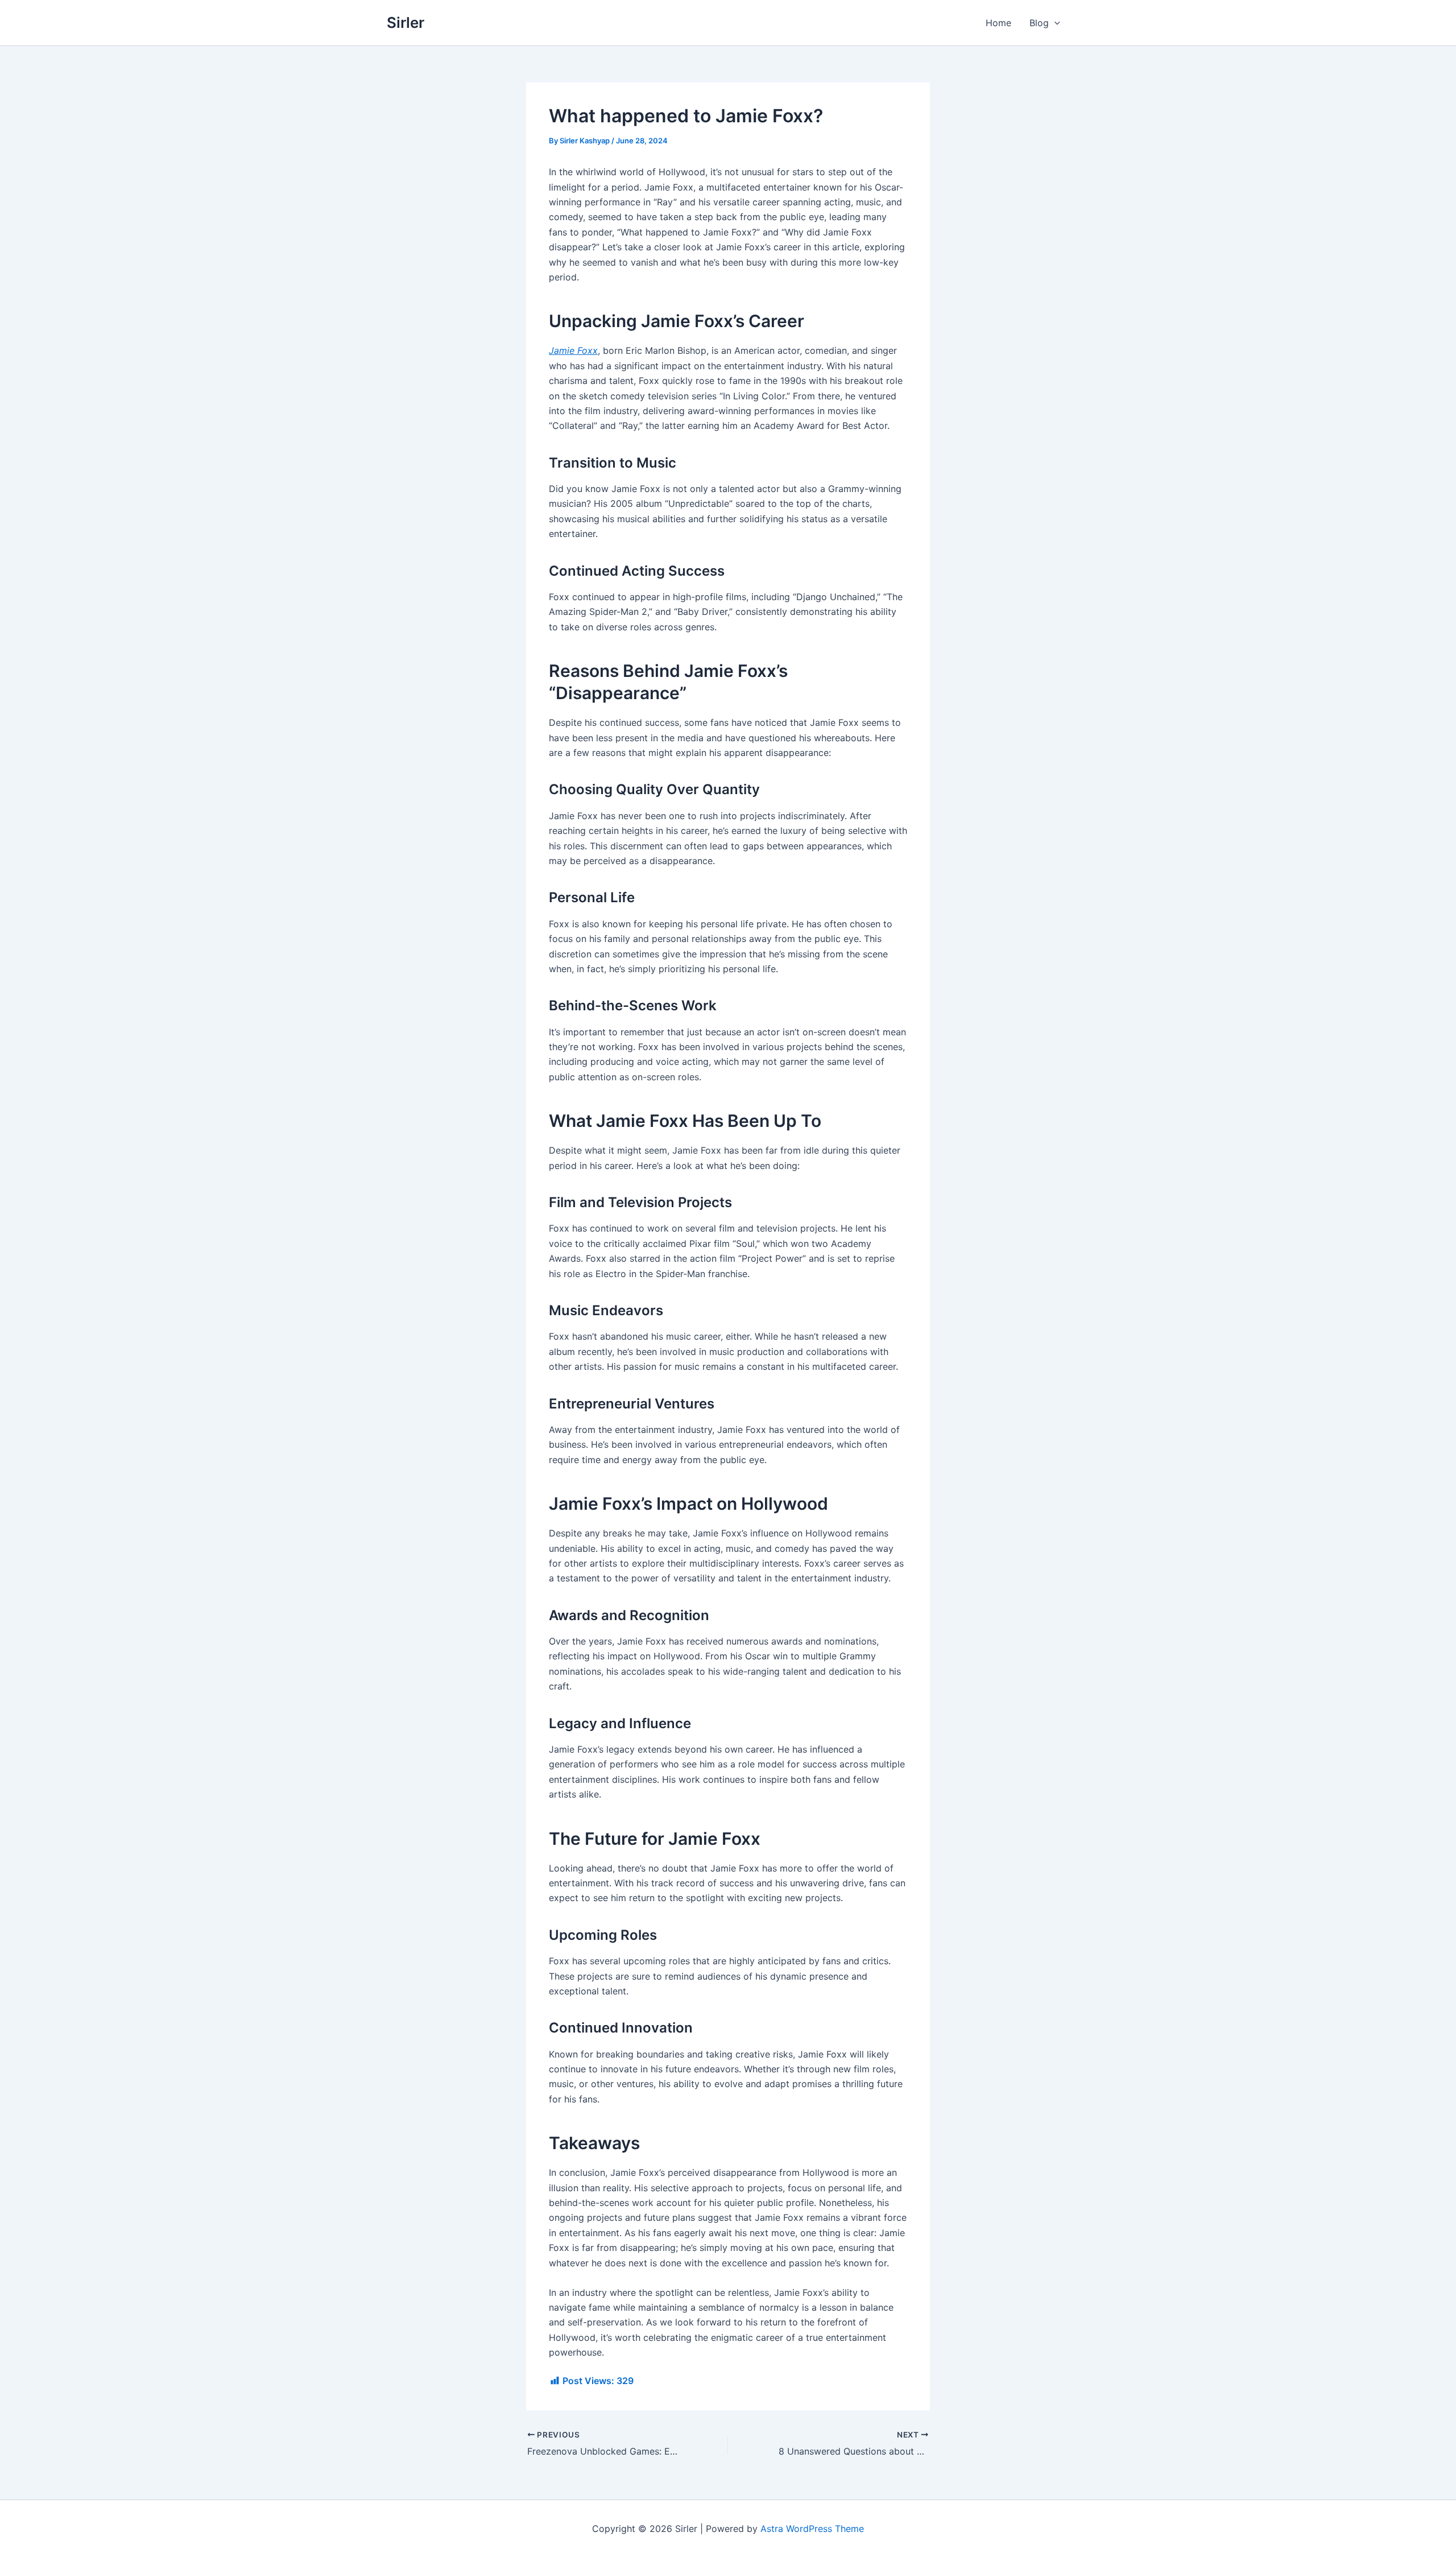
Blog (1039, 23)
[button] (1054, 23)
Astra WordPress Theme (812, 2529)
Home (998, 23)
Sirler (406, 22)
